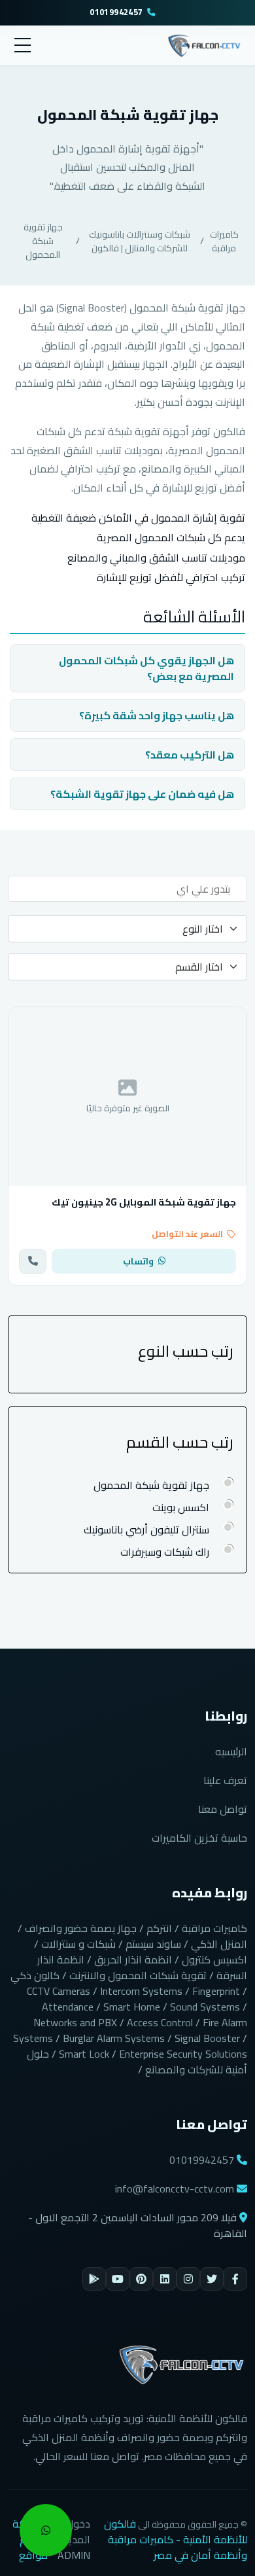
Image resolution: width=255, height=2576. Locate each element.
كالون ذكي (35, 1975)
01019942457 (116, 13)
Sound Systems (205, 2007)
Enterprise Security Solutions (183, 2054)
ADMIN (74, 2555)
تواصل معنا (223, 1809)
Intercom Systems (141, 1991)
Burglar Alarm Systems (114, 2038)
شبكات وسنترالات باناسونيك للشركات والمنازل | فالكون (140, 241)
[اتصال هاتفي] (33, 1261)
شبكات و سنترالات (78, 1944)
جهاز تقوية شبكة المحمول (43, 241)
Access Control (160, 2022)
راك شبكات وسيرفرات (165, 1552)
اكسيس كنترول (214, 1959)
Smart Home (132, 2007)
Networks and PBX (75, 2022)
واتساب (138, 1261)
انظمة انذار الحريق (133, 1959)
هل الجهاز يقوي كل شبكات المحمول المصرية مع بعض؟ (146, 668)
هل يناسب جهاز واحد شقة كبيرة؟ (157, 715)
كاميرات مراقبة (224, 241)
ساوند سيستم (153, 1944)
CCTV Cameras (59, 1991)
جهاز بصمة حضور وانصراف (81, 1928)
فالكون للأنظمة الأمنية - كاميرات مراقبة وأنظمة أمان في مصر (176, 2539)
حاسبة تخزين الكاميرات (199, 1838)
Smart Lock (84, 2054)
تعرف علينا (225, 1780)
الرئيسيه (231, 1751)
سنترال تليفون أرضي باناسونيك (146, 1529)
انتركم (159, 1928)
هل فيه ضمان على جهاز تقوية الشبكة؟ (142, 794)
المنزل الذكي (219, 1944)
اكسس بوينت (181, 1507)
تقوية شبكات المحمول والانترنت (138, 1975)
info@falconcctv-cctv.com (175, 2189)
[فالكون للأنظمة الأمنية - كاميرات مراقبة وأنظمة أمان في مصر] (204, 44)
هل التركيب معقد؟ (190, 755)
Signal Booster (207, 2038)
